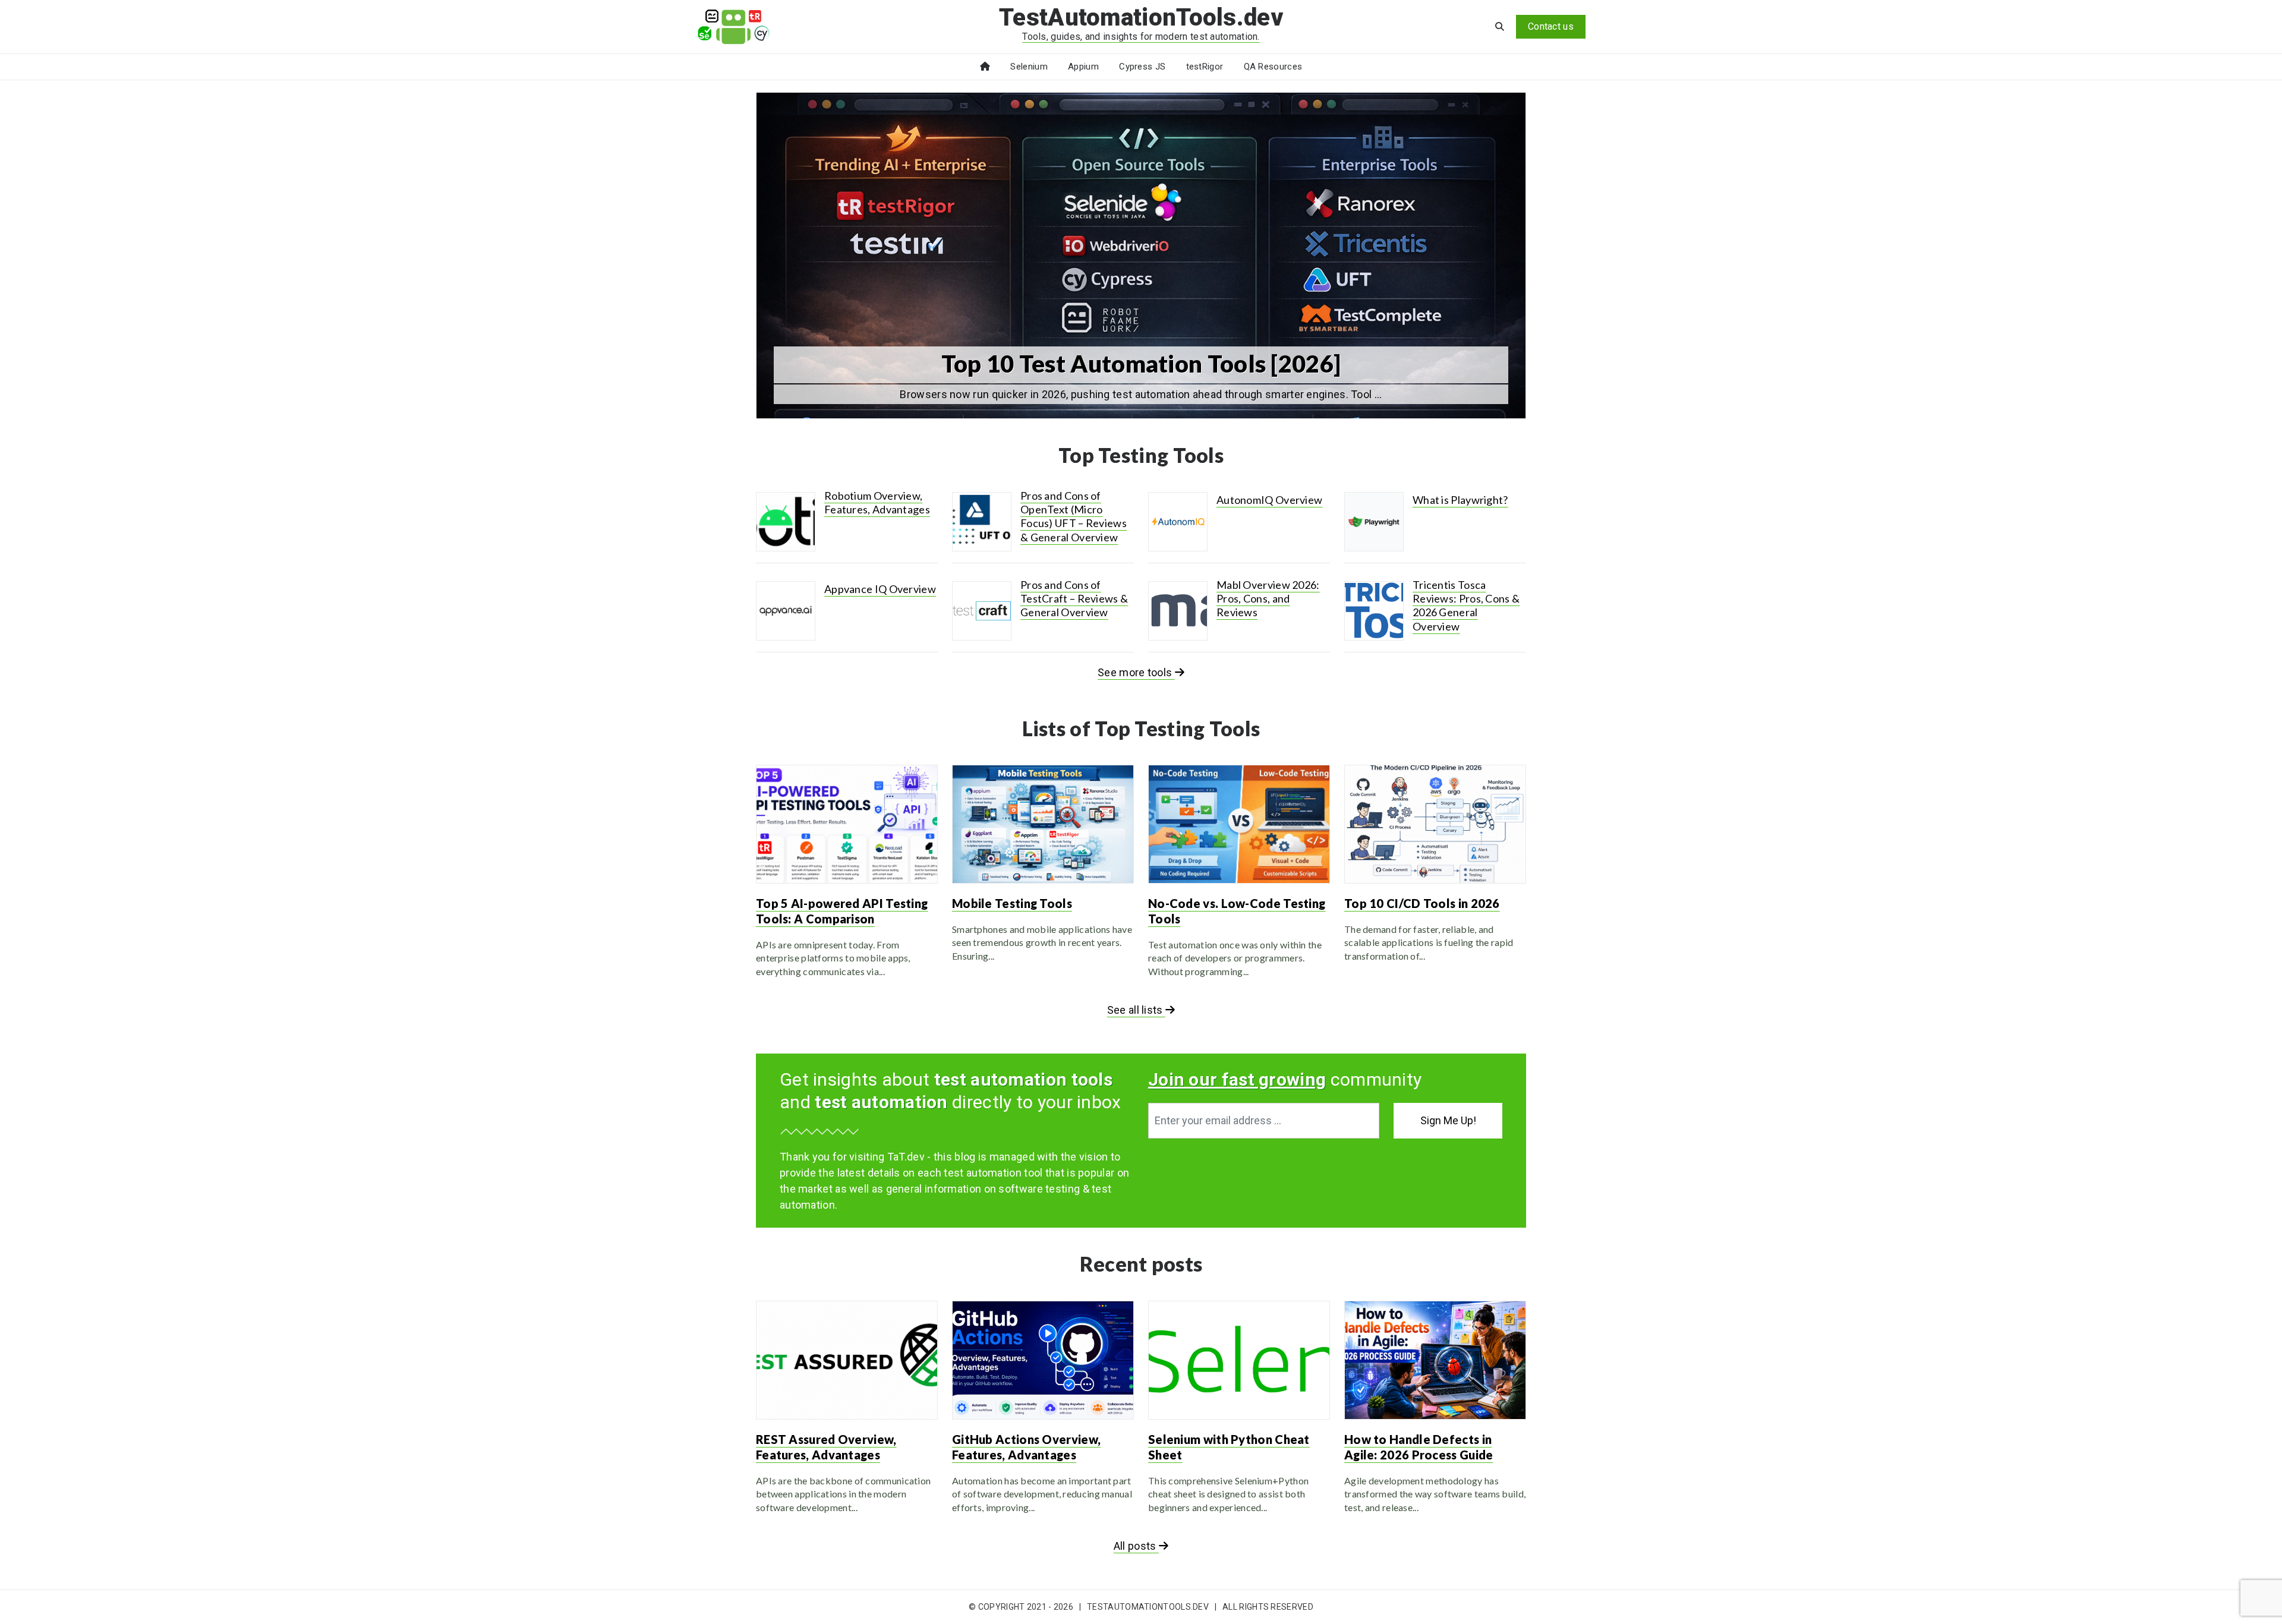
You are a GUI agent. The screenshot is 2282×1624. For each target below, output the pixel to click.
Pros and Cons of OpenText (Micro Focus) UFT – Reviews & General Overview (1074, 516)
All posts (1136, 1546)
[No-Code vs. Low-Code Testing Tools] (1239, 824)
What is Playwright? (1460, 500)
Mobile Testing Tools (1012, 903)
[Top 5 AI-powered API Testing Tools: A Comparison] (847, 824)
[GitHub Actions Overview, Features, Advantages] (1043, 1360)
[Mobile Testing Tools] (1043, 824)
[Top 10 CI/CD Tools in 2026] (1435, 824)
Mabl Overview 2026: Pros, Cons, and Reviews (1268, 599)
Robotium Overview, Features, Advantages (877, 502)
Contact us (1551, 26)
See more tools (1136, 672)
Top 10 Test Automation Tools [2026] (1141, 364)
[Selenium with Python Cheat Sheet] (1239, 1360)
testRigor (1205, 67)
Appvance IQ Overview (880, 589)
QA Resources (1273, 67)
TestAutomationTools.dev (1141, 18)
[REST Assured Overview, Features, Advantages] (847, 1360)
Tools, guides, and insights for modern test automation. (1141, 37)
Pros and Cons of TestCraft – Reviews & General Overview (1074, 599)
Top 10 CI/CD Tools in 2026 (1422, 903)
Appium (1083, 67)
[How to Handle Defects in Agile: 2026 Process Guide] (1435, 1360)
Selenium (1029, 67)
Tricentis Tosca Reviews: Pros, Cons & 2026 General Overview (1466, 606)
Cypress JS (1142, 67)
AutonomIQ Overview (1269, 500)
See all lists (1136, 1010)
